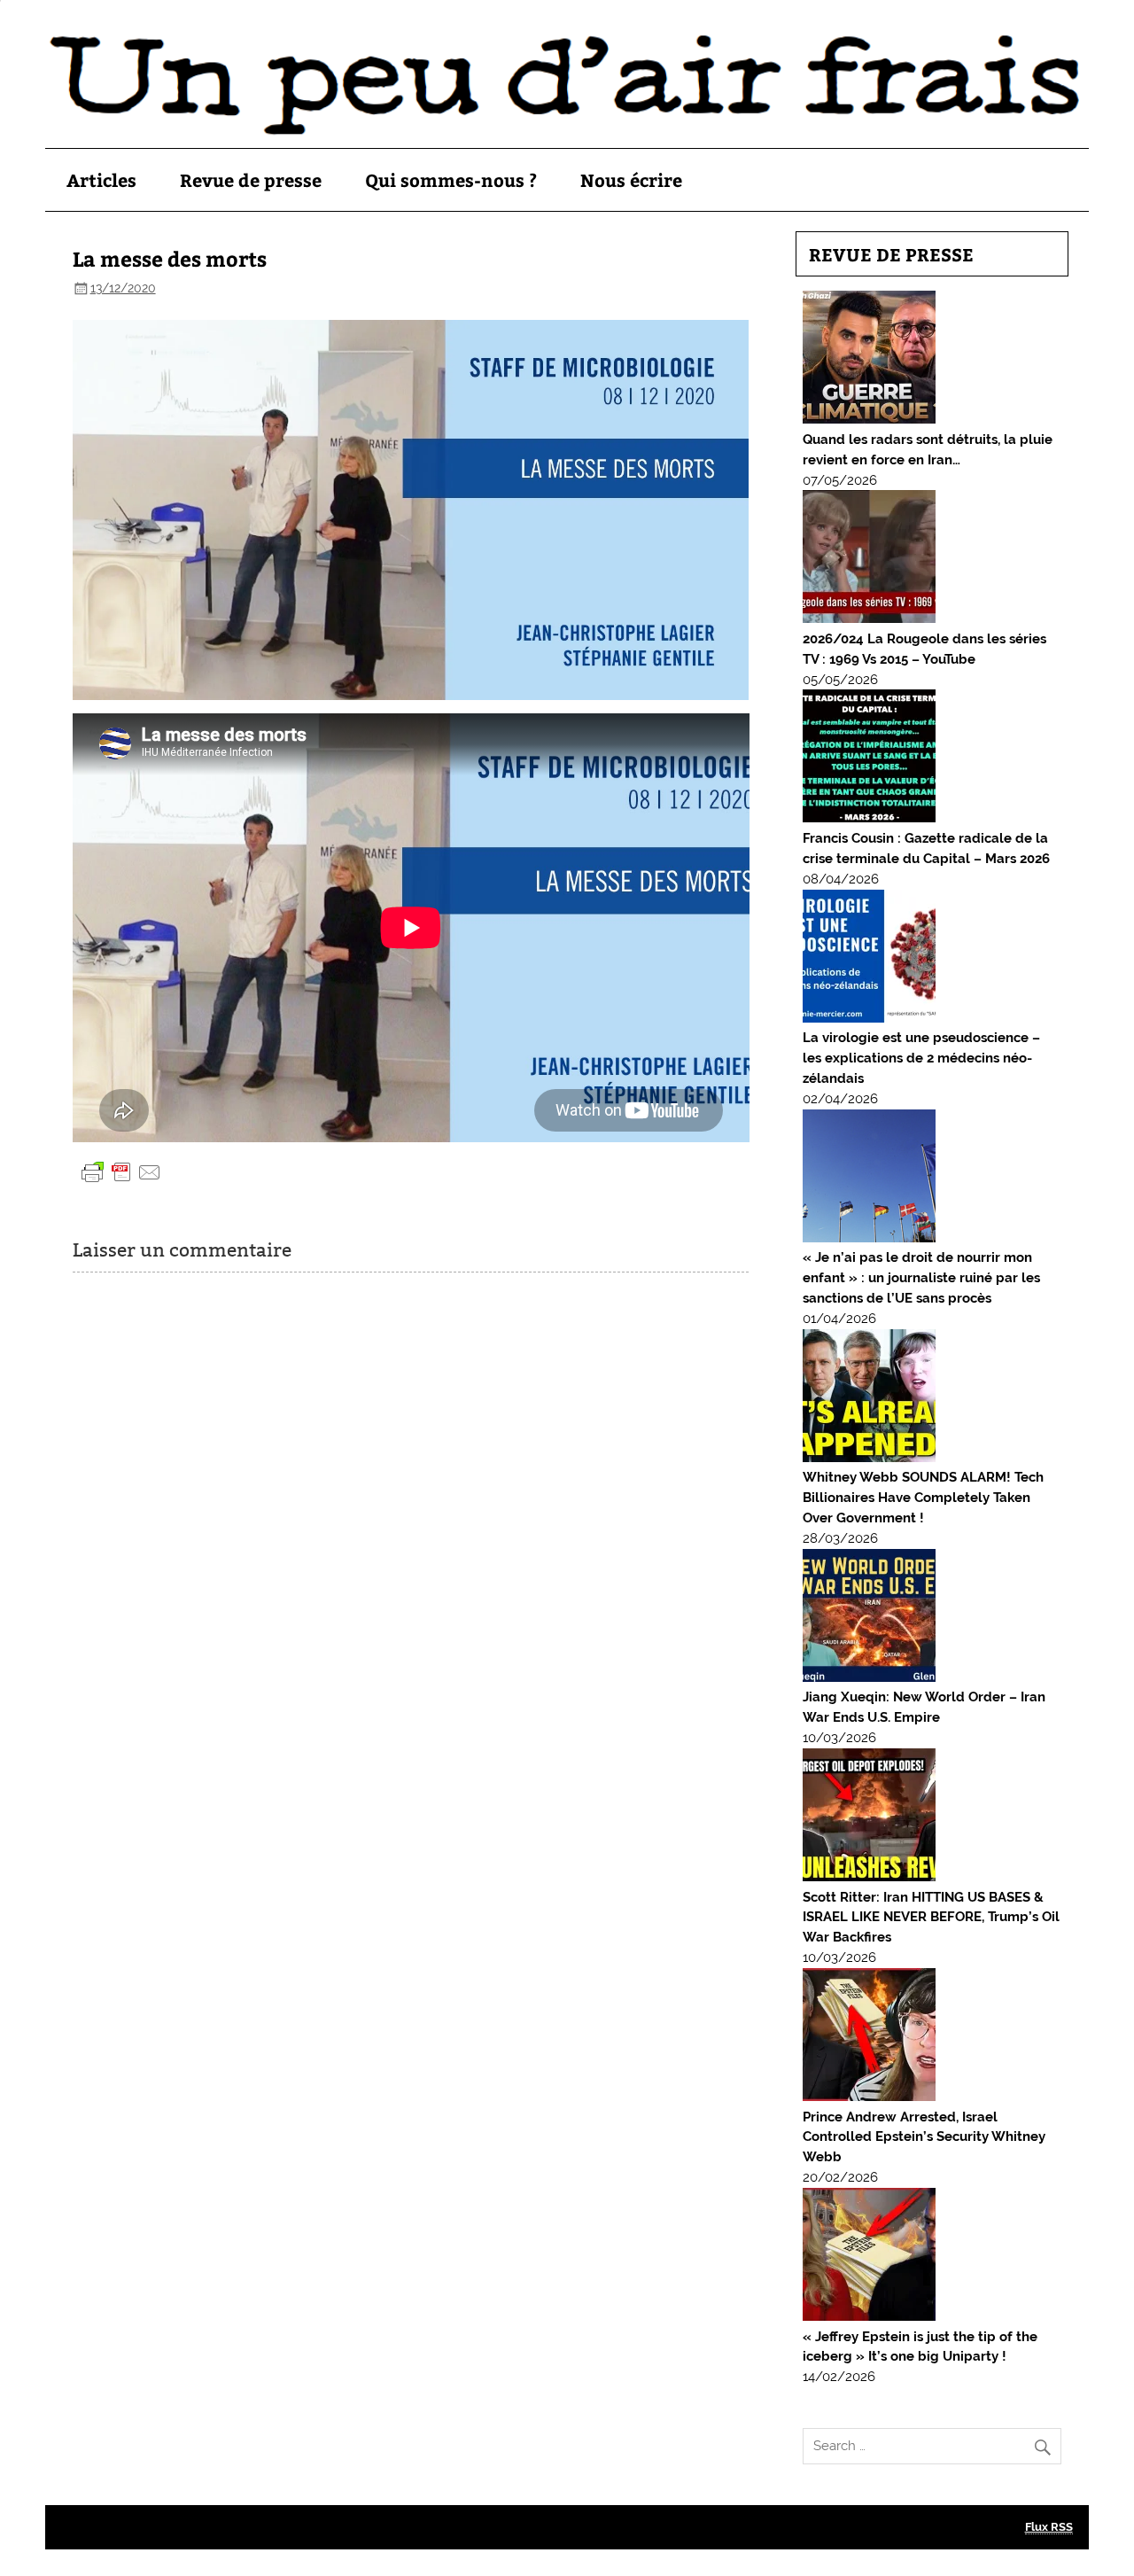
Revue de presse (251, 179)
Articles (101, 179)
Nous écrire (631, 179)
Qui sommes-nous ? (451, 179)
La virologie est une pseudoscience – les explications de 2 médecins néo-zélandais (921, 1058)
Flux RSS (1049, 2527)
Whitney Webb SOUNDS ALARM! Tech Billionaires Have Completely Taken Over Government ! (923, 1498)
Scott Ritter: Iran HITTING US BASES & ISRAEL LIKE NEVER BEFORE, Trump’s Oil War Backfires (931, 1918)
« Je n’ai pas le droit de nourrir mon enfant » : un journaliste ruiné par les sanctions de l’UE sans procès (921, 1278)
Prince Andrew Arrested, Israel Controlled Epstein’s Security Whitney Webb (924, 2137)
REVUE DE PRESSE (891, 254)
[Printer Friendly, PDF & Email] (121, 1171)
